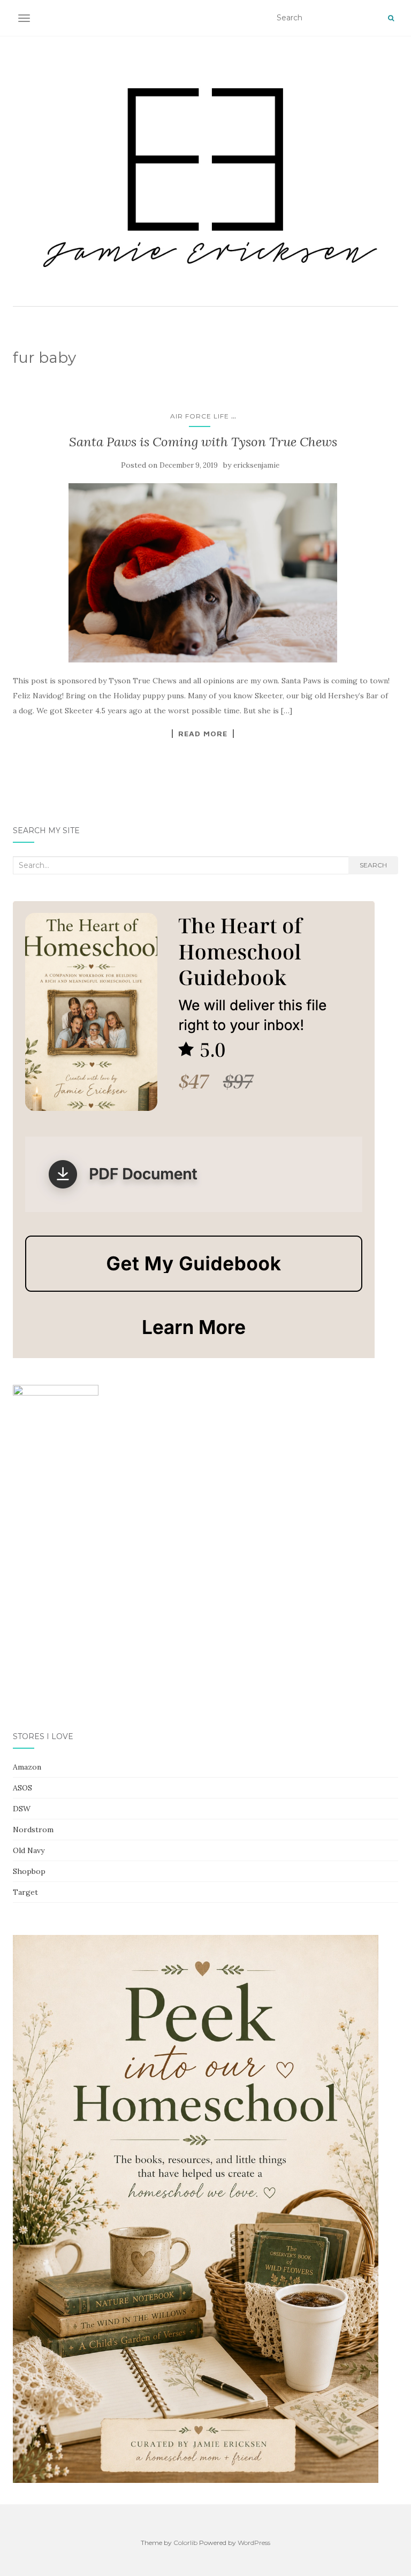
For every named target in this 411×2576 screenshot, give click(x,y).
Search (373, 865)
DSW (22, 1809)
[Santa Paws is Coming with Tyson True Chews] (203, 573)
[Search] (391, 18)
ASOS (22, 1788)
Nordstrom (33, 1830)
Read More (203, 734)
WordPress (254, 2543)
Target (25, 1892)
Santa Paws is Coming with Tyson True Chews (203, 442)
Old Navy (29, 1850)
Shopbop (29, 1871)
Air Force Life (200, 416)
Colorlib (185, 2543)
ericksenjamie (256, 465)
